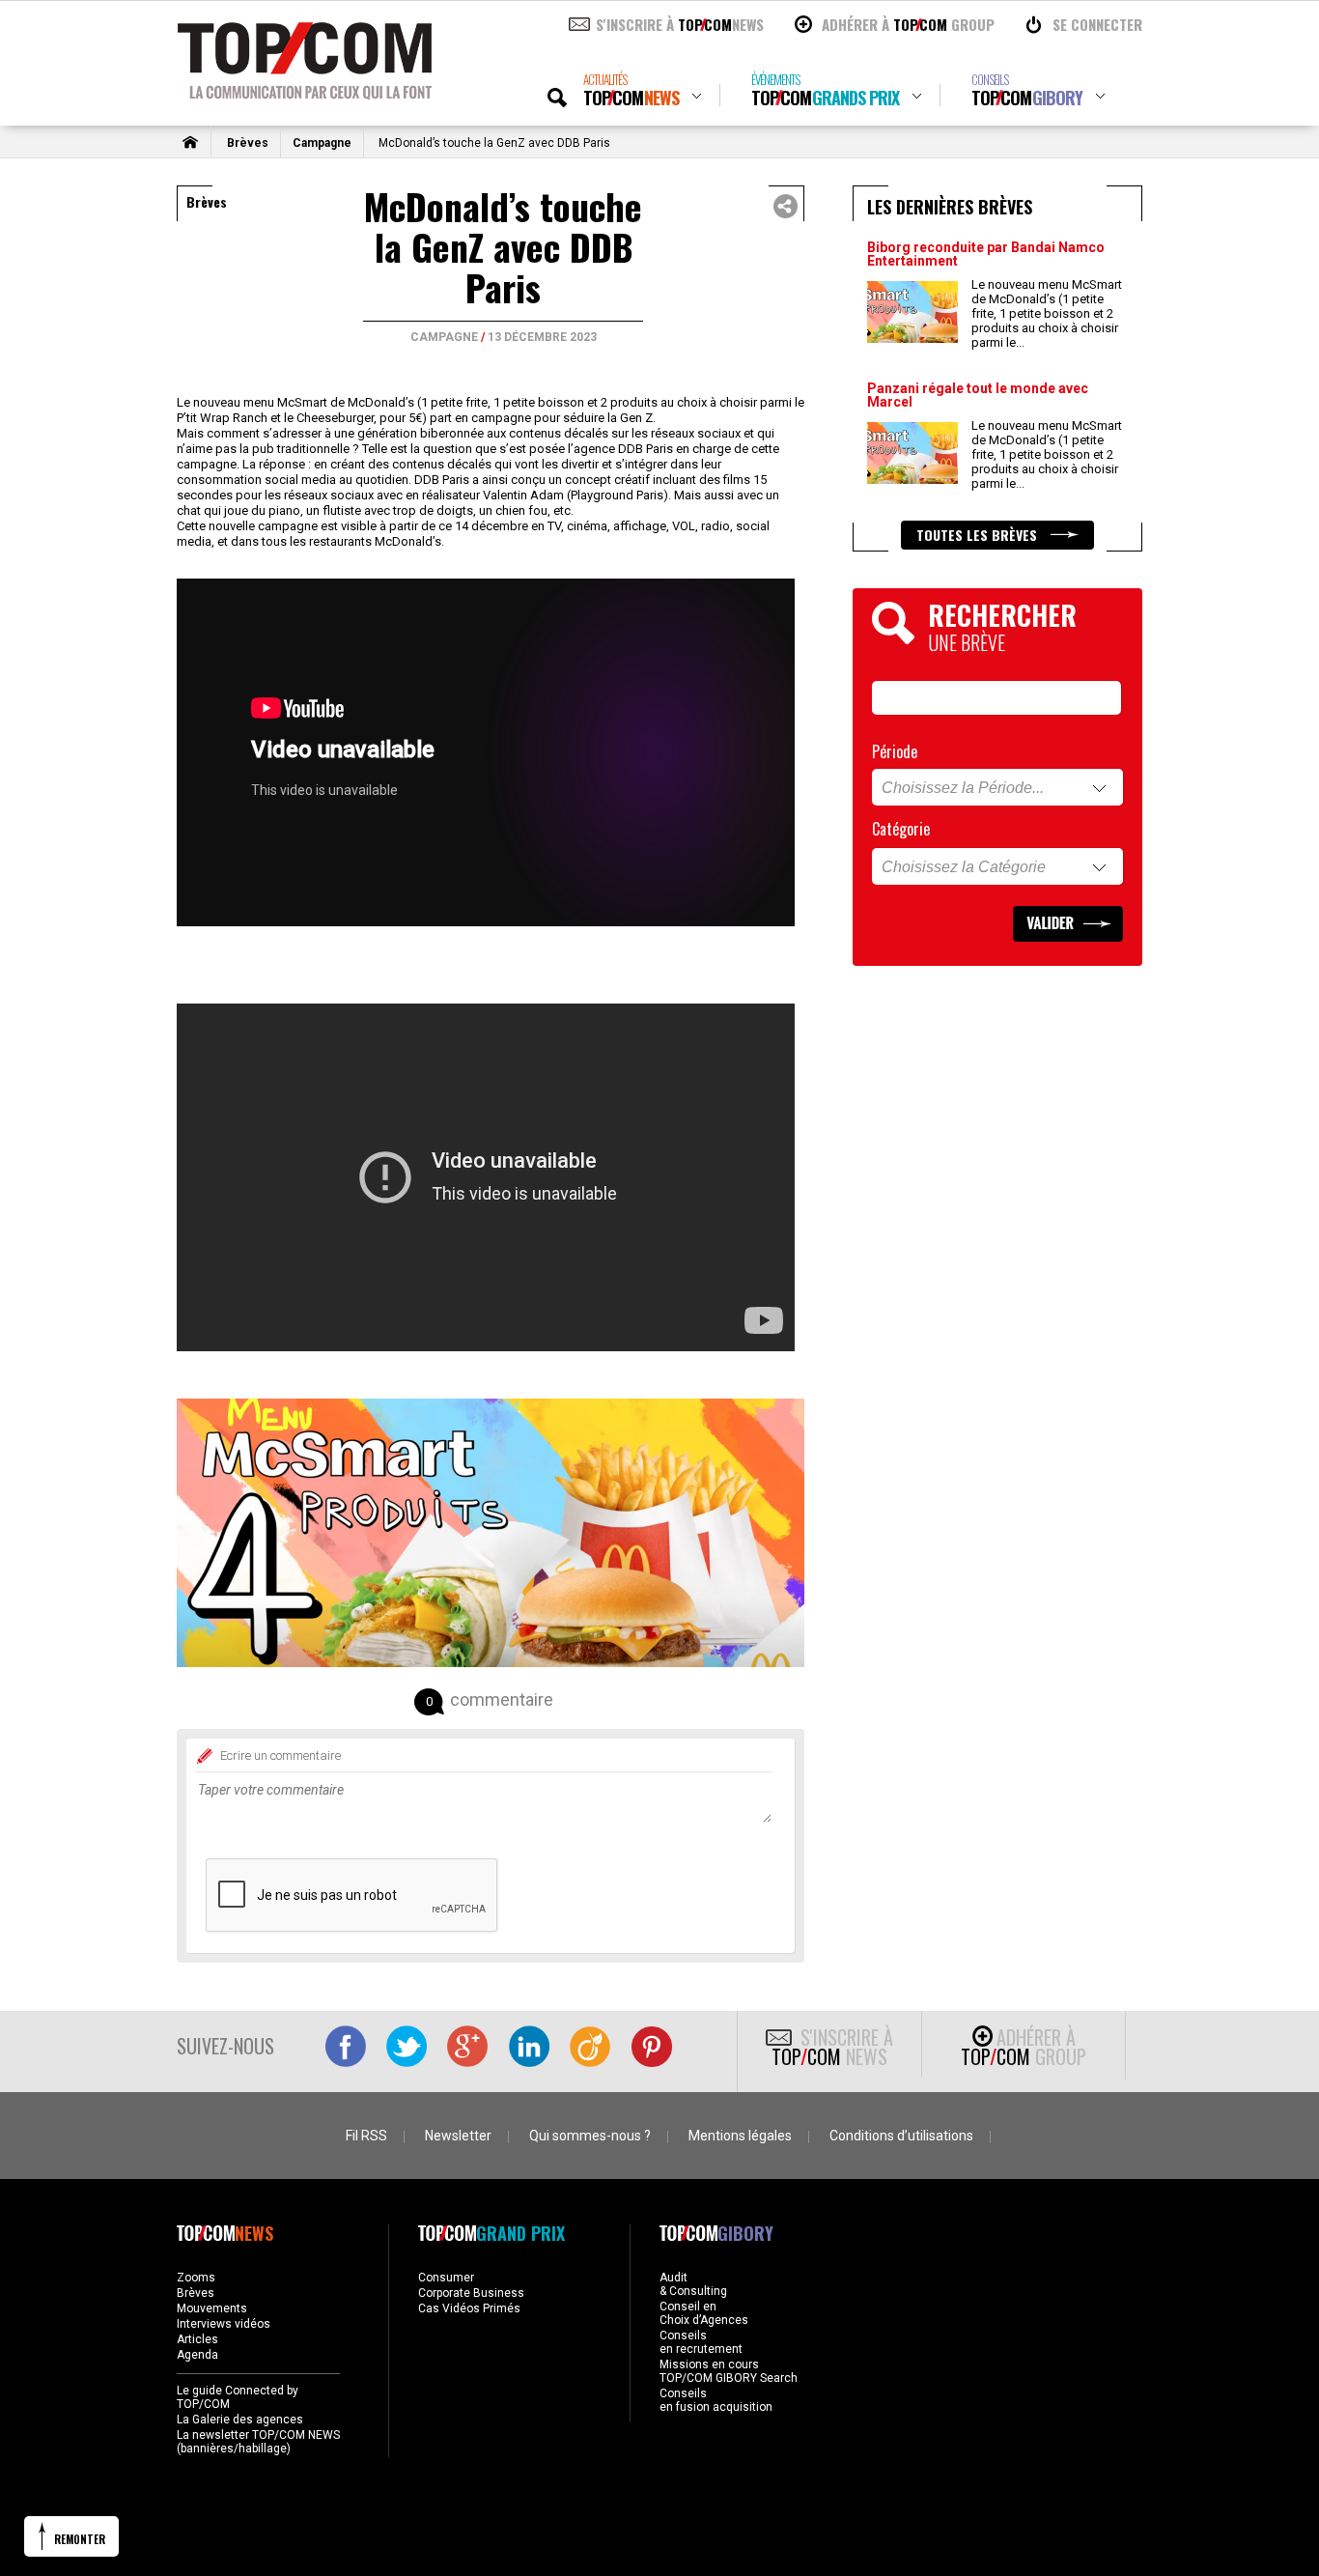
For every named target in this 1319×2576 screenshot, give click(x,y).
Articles (197, 2339)
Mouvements (212, 2308)
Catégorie (901, 829)
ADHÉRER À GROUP (908, 24)
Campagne (322, 143)
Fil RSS (366, 2136)
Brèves (248, 143)
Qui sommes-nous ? (590, 2136)
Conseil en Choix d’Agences (704, 2313)
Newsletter (458, 2136)
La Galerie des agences (240, 2420)
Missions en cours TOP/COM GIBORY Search (729, 2371)
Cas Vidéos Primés (469, 2308)
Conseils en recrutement (701, 2342)
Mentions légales (740, 2136)
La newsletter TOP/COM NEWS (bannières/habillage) (258, 2442)
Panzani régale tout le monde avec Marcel (978, 395)
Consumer (446, 2278)
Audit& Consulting (693, 2284)
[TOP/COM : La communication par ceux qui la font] (305, 93)
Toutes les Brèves (979, 535)
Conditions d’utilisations (901, 2136)
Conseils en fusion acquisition (716, 2400)
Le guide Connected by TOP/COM (238, 2397)
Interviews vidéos (224, 2324)
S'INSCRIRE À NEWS (680, 24)
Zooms (196, 2278)
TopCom (631, 90)
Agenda (197, 2355)
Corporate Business (471, 2293)
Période (895, 751)
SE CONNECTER (1097, 24)
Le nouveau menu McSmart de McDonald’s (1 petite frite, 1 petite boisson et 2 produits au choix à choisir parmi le (1047, 313)
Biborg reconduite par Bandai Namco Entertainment (986, 254)
